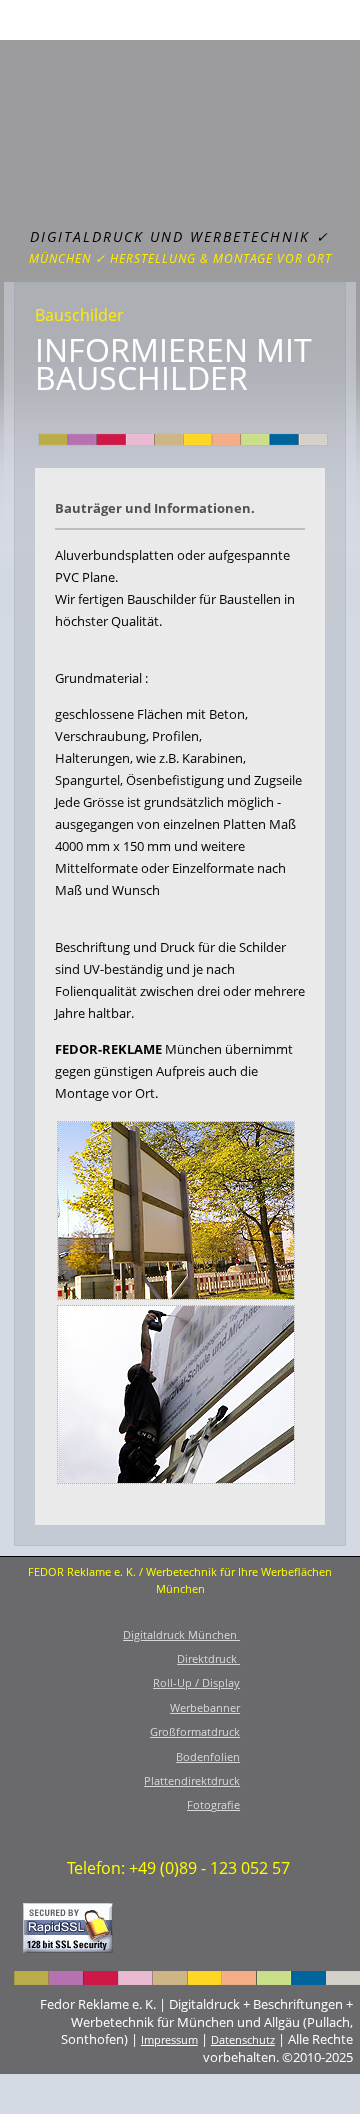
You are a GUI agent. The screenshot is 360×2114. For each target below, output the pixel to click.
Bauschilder (79, 315)
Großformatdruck (195, 1731)
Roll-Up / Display (196, 1682)
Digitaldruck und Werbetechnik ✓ (180, 236)
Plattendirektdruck (192, 1780)
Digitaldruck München (181, 1634)
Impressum (169, 2039)
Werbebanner (205, 1707)
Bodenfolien (208, 1756)
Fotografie (213, 1804)
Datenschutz (243, 2039)
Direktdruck (208, 1658)
